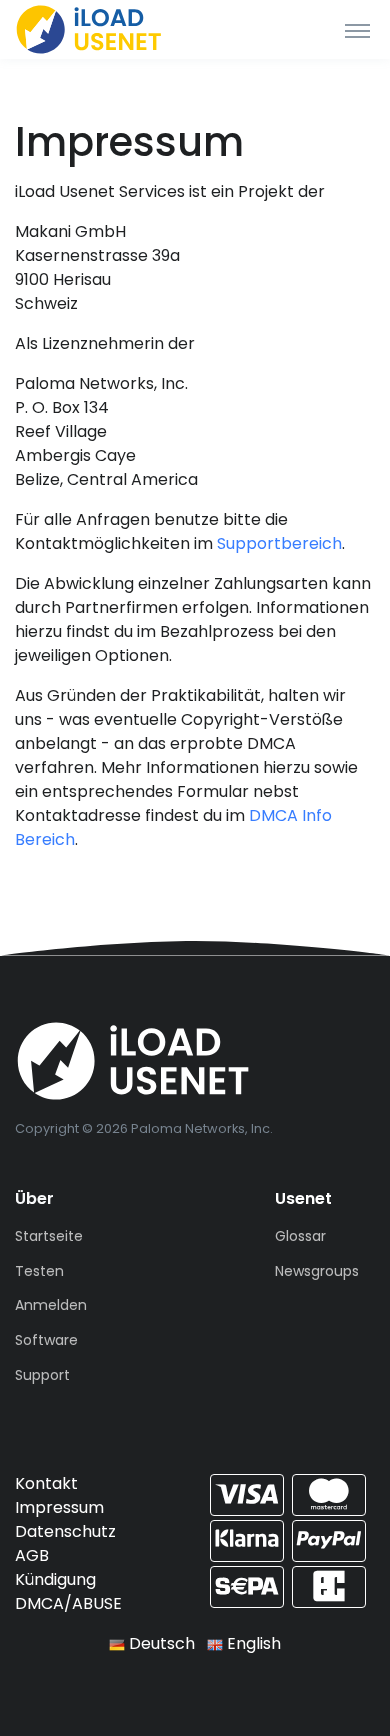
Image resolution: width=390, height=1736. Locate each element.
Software (46, 1340)
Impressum (59, 1507)
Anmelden (51, 1305)
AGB (32, 1555)
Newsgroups (317, 1271)
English (252, 1643)
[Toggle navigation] (357, 30)
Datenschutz (65, 1531)
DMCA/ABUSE (68, 1603)
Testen (39, 1271)
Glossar (300, 1236)
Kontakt (46, 1483)
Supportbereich (279, 543)
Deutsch (160, 1643)
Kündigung (55, 1579)
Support (42, 1375)
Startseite (49, 1236)
